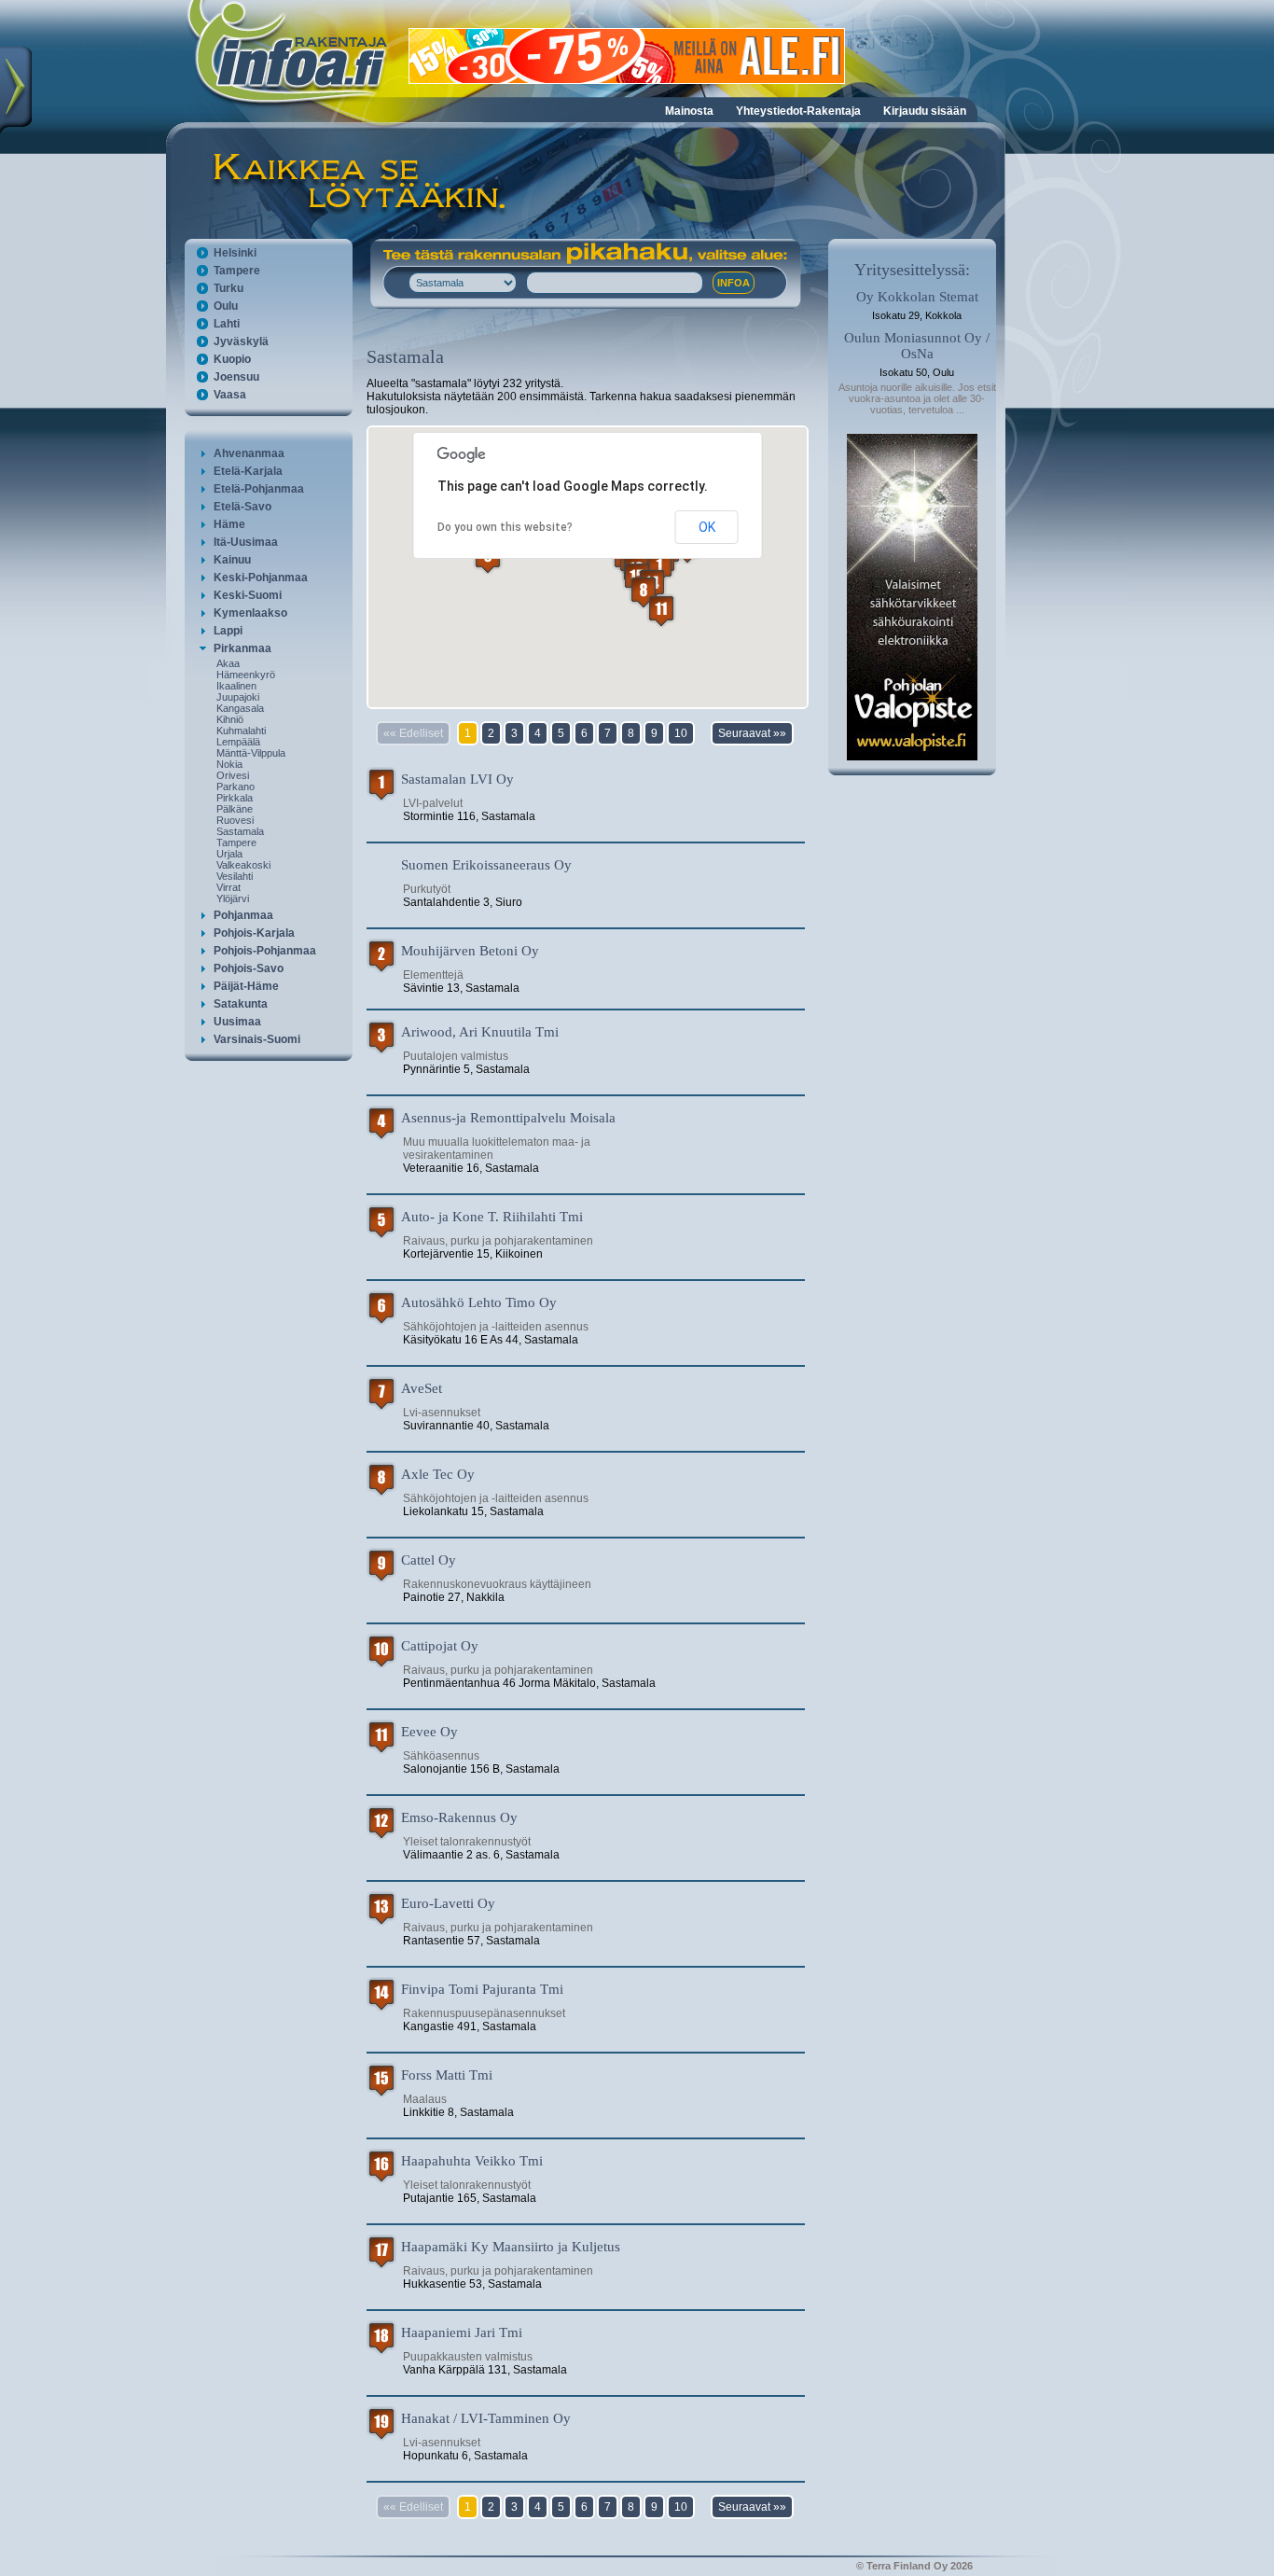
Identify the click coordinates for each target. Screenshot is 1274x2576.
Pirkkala (235, 798)
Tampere (237, 271)
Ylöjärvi (233, 898)
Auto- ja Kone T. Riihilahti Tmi (492, 1217)
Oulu (226, 306)
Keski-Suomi (248, 595)
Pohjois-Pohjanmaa (265, 951)
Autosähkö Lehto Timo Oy (479, 1302)
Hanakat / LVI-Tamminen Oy (486, 2418)
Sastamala (240, 831)
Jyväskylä (241, 341)
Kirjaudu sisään (925, 111)
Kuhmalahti (241, 731)
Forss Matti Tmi (447, 2075)
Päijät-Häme (246, 986)
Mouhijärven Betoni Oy (470, 951)
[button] (644, 592)
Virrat (228, 887)
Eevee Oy (429, 1732)
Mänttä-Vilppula (251, 753)
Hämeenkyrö (246, 675)
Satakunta (241, 1004)
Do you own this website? (505, 527)
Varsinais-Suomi (257, 1039)
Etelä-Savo (242, 507)
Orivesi (233, 775)
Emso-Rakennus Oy (459, 1817)
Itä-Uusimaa (246, 542)
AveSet (422, 1388)
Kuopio (232, 359)
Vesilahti (235, 876)
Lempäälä (238, 742)
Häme (229, 524)
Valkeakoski (243, 865)
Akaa (228, 663)
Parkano (235, 787)
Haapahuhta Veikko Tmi (472, 2161)
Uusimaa (237, 1022)
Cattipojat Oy (440, 1646)
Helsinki (235, 253)
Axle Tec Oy (438, 1474)
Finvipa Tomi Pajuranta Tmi (482, 1989)
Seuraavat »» (752, 733)
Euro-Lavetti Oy (448, 1903)
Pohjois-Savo (249, 968)
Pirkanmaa (242, 648)
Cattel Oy (429, 1560)
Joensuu (236, 377)
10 (681, 733)
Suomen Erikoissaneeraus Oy (486, 865)
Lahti (227, 324)
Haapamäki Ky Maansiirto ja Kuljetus (511, 2247)
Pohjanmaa (243, 915)
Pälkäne (235, 809)
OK (707, 527)
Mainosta (689, 111)
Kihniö (230, 719)
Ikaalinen (236, 686)
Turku (228, 288)
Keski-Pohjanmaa (261, 578)
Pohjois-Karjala (254, 933)
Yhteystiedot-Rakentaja (798, 111)
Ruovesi (235, 820)
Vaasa (230, 395)
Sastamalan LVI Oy (457, 779)
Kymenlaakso (250, 613)
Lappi (228, 631)
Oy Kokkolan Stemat (917, 297)
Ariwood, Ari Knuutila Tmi (480, 1032)
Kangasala (240, 708)
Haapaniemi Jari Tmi (462, 2332)
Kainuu (232, 560)
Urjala (229, 854)
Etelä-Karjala (248, 471)
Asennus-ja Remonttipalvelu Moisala (508, 1118)
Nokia (229, 764)
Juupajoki (238, 697)
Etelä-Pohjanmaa (259, 489)
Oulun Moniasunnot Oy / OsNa (917, 346)
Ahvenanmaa (249, 453)
